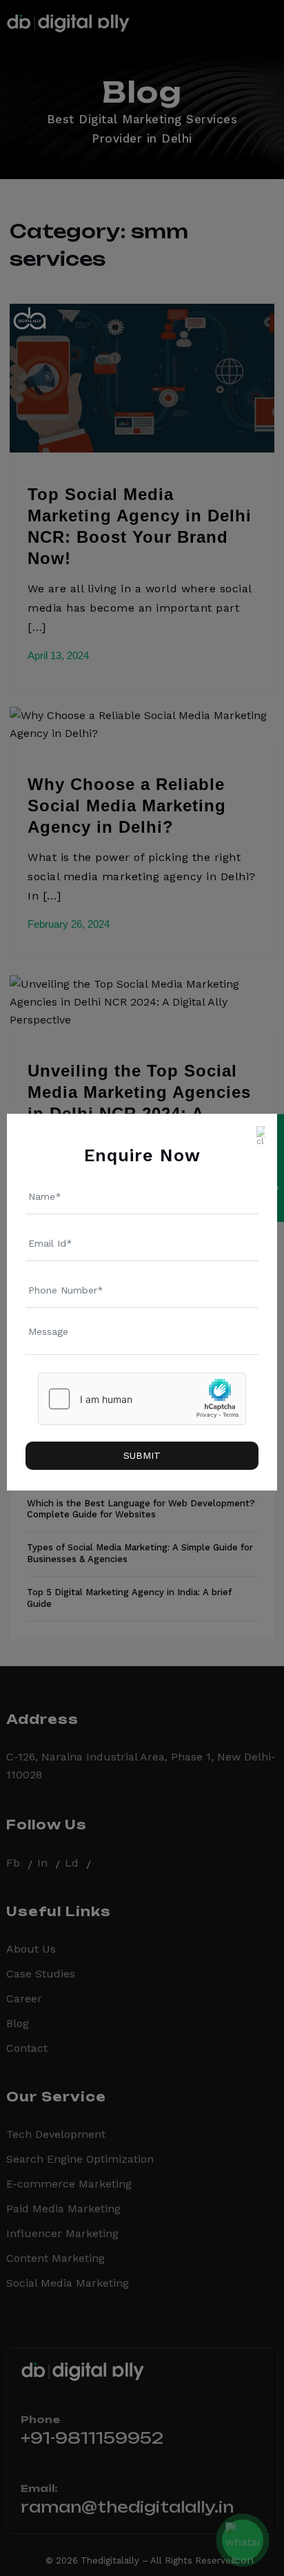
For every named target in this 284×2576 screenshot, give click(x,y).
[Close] (261, 1130)
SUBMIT (142, 1455)
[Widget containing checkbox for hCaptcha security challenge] (142, 1399)
